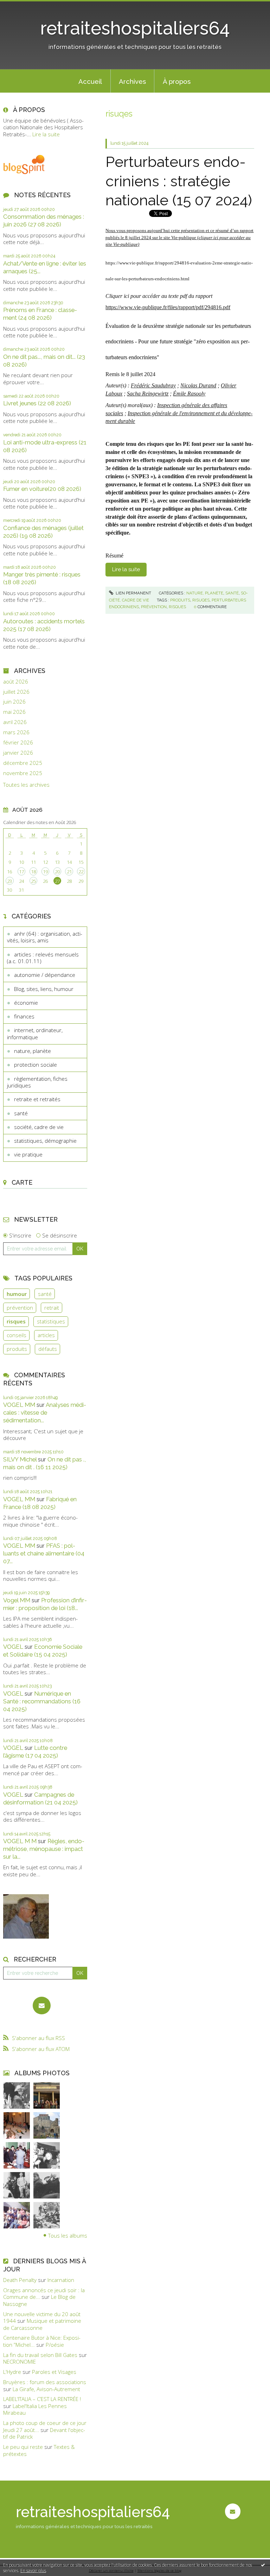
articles (46, 1335)
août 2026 (16, 682)
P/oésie (55, 2345)
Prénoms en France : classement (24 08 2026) (40, 314)
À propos (177, 81)
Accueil (90, 81)
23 (9, 881)
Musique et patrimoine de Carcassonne (42, 2324)
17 (21, 872)
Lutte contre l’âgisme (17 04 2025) (35, 1752)
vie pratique (28, 1154)
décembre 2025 (23, 763)
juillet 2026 (16, 692)
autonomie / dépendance (45, 975)
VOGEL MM (19, 1405)
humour (17, 1294)
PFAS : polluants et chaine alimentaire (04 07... (44, 1553)
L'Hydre (12, 2372)
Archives (132, 81)
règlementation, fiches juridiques (37, 1082)
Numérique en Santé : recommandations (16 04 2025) (42, 1701)
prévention (20, 1308)
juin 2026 (14, 702)
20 (57, 872)
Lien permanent (133, 593)
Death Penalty (20, 2280)
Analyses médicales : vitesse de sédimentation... (45, 1412)
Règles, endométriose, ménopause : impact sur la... (44, 1849)
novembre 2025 (23, 773)
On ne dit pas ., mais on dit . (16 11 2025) (44, 1463)
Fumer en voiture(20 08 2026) (42, 489)
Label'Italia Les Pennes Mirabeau (35, 2409)
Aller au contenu (23, 6)
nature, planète (33, 1051)
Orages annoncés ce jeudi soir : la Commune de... (44, 2294)
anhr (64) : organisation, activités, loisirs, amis (45, 937)
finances (24, 1016)
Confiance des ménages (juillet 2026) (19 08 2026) (43, 532)
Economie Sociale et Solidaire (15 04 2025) (43, 1651)
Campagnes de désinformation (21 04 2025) (40, 1798)
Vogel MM (17, 1600)
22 (81, 872)
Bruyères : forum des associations (45, 2382)
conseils (17, 1335)
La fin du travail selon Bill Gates (40, 2355)
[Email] (42, 2006)
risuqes (201, 600)
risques (16, 1321)
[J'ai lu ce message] (263, 2565)
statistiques (51, 1321)
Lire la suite (46, 134)
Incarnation (61, 2280)
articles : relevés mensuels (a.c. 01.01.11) (43, 958)
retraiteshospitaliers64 (135, 28)
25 (33, 881)
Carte (22, 1182)
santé (21, 1113)
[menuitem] (90, 81)
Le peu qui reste (23, 2447)
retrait (52, 1308)
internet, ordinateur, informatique (35, 1034)
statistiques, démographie (45, 1141)
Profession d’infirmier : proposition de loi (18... (45, 1604)
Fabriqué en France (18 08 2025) (40, 1503)
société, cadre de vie (39, 1127)
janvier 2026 (18, 753)
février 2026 (18, 743)
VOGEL (13, 1647)
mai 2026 (14, 712)
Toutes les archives (26, 785)
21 (69, 872)
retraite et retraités (37, 1099)
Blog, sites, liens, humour (44, 989)
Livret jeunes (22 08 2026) (37, 403)
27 (57, 881)
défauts (48, 1349)
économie (26, 1003)
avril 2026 (15, 722)
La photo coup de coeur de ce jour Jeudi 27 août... (45, 2426)
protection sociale (36, 1065)
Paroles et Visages (54, 2372)
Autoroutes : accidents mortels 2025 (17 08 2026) (44, 625)
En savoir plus (33, 2571)
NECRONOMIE (20, 2362)
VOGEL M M (20, 1841)
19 (45, 872)
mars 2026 (16, 732)
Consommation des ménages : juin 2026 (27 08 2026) (44, 220)
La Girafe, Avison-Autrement (46, 2389)
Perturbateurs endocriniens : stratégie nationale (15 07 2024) (179, 181)
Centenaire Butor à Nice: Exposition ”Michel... (42, 2341)
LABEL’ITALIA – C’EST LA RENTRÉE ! (42, 2399)
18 (33, 872)
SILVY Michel (20, 1459)
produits (17, 1349)
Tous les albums (68, 2235)
